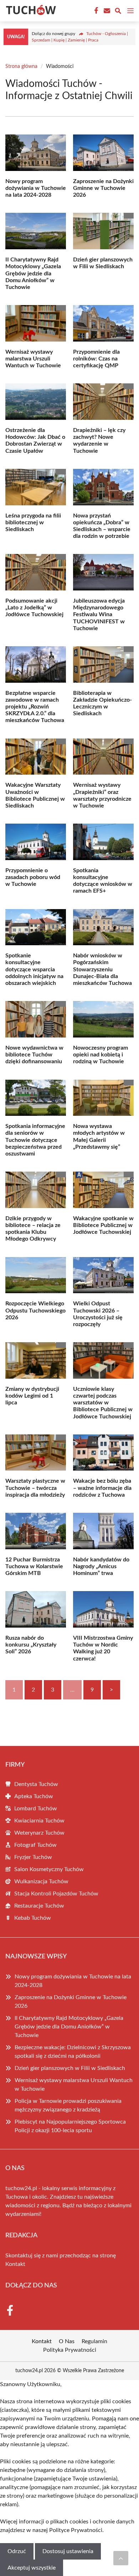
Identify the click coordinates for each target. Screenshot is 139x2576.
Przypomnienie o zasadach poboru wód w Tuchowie (33, 877)
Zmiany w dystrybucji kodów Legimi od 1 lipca (32, 1396)
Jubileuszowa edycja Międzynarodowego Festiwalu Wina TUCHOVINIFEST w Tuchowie (99, 615)
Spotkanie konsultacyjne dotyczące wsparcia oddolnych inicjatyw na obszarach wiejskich (34, 969)
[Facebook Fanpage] (96, 11)
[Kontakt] (106, 11)
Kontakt (15, 2264)
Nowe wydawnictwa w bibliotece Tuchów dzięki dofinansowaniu (34, 1055)
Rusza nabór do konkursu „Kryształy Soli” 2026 (31, 1645)
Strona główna (21, 67)
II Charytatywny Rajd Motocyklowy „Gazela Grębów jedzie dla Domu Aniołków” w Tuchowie (33, 273)
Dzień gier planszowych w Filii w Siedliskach (70, 2068)
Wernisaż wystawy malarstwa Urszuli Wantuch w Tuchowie (33, 359)
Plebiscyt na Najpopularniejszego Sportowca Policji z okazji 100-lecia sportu (70, 2126)
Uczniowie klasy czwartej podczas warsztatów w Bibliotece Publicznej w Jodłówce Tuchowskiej (103, 1403)
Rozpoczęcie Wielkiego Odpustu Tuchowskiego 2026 (35, 1310)
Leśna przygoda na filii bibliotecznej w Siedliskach (33, 522)
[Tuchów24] (30, 11)
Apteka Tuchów (34, 1796)
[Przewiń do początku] (121, 2558)
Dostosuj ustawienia (68, 2551)
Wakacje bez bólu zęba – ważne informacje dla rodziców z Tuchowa (102, 1488)
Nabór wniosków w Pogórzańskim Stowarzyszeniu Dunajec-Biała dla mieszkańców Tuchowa (102, 969)
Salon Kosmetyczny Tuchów (49, 1869)
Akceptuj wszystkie (32, 2568)
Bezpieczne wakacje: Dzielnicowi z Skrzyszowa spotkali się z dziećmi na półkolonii (73, 2052)
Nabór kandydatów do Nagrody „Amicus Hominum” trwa (101, 1566)
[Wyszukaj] (118, 12)
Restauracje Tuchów (39, 1906)
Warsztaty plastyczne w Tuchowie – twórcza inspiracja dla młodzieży (35, 1488)
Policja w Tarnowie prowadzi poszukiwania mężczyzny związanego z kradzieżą (68, 2105)
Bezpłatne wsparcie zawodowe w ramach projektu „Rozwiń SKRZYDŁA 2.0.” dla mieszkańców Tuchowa (35, 707)
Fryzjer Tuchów (33, 1857)
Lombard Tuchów (36, 1809)
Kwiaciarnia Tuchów (39, 1821)
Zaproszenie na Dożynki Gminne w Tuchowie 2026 (103, 188)
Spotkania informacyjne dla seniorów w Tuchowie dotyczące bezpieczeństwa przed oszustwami (35, 1140)
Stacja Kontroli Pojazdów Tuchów (56, 1894)
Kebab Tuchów (33, 1918)
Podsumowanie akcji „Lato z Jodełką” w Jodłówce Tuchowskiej (34, 608)
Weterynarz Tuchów (39, 1833)
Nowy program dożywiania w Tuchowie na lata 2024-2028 (36, 188)
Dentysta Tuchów (36, 1784)
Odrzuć (17, 2551)
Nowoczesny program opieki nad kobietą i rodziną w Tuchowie (101, 1055)
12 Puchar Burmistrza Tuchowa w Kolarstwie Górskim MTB (34, 1566)
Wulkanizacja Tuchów (41, 1881)
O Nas (67, 2341)
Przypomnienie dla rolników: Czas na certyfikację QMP (96, 359)
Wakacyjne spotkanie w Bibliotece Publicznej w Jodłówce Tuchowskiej (103, 1225)
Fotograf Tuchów (35, 1845)
